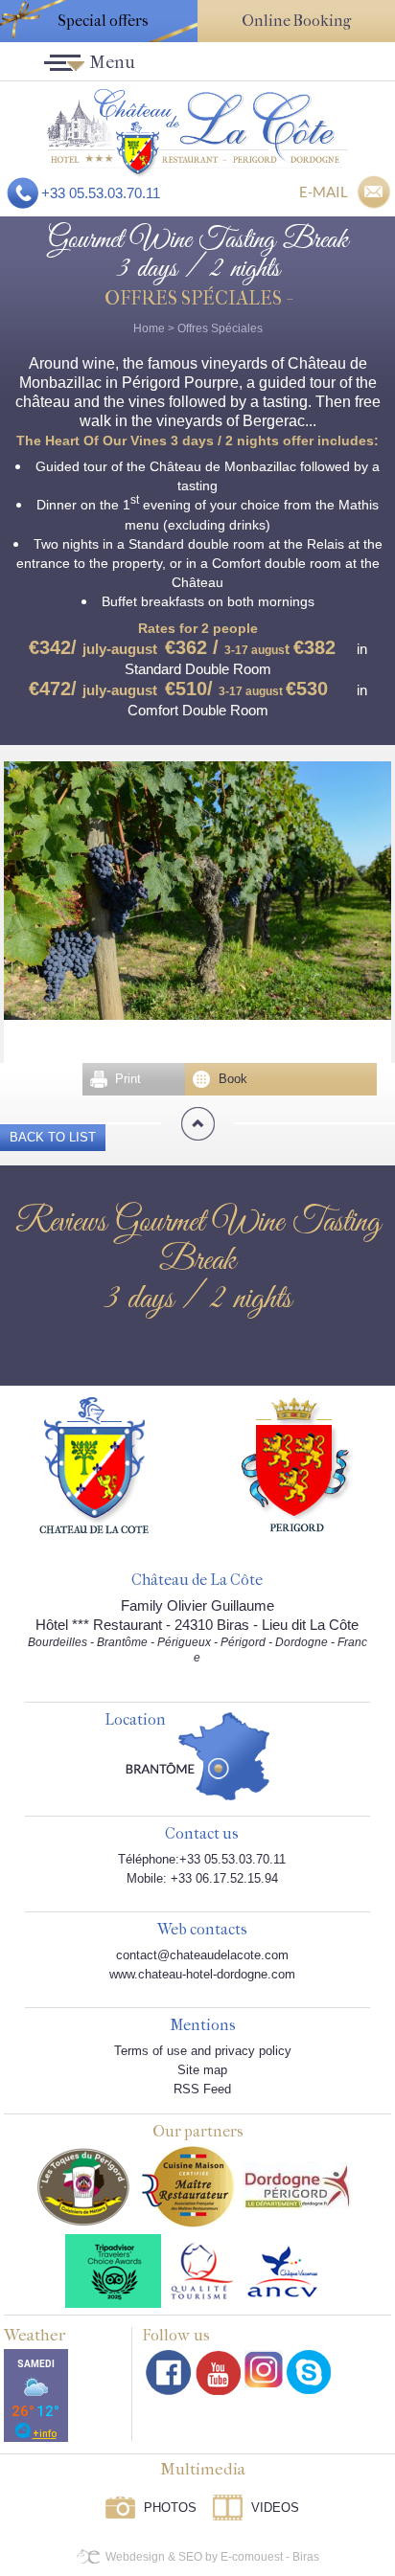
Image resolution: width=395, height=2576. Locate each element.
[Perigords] (298, 1463)
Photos (170, 2508)
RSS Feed (202, 2089)
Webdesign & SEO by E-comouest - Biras (212, 2557)
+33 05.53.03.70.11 (101, 193)
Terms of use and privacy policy (203, 2051)
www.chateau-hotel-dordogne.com (202, 1974)
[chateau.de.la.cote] (309, 2372)
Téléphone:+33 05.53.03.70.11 (202, 1859)
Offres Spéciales (220, 328)
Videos (275, 2508)
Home (149, 328)
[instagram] (264, 2369)
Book (233, 1079)
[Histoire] (94, 1464)
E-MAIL (324, 192)
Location (135, 1720)
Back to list (53, 1137)
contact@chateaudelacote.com (202, 1955)
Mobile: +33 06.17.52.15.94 (202, 1878)
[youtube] (218, 2373)
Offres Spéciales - (197, 298)
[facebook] (169, 2373)
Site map (202, 2070)
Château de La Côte (197, 1581)
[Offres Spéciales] (197, 132)
